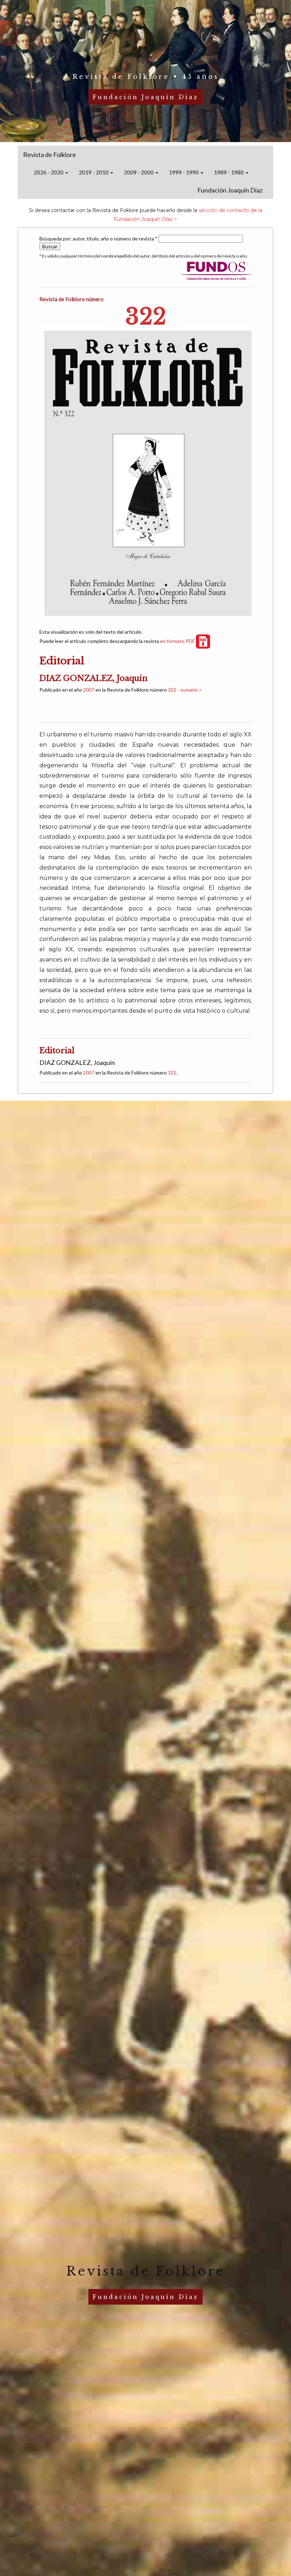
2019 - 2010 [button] (94, 172)
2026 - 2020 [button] (49, 172)
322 (172, 1073)
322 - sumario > (185, 690)
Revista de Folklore (50, 155)
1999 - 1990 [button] (184, 172)
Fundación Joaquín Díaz (230, 190)
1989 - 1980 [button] (229, 172)
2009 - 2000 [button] (139, 172)
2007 (89, 690)
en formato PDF (178, 641)
